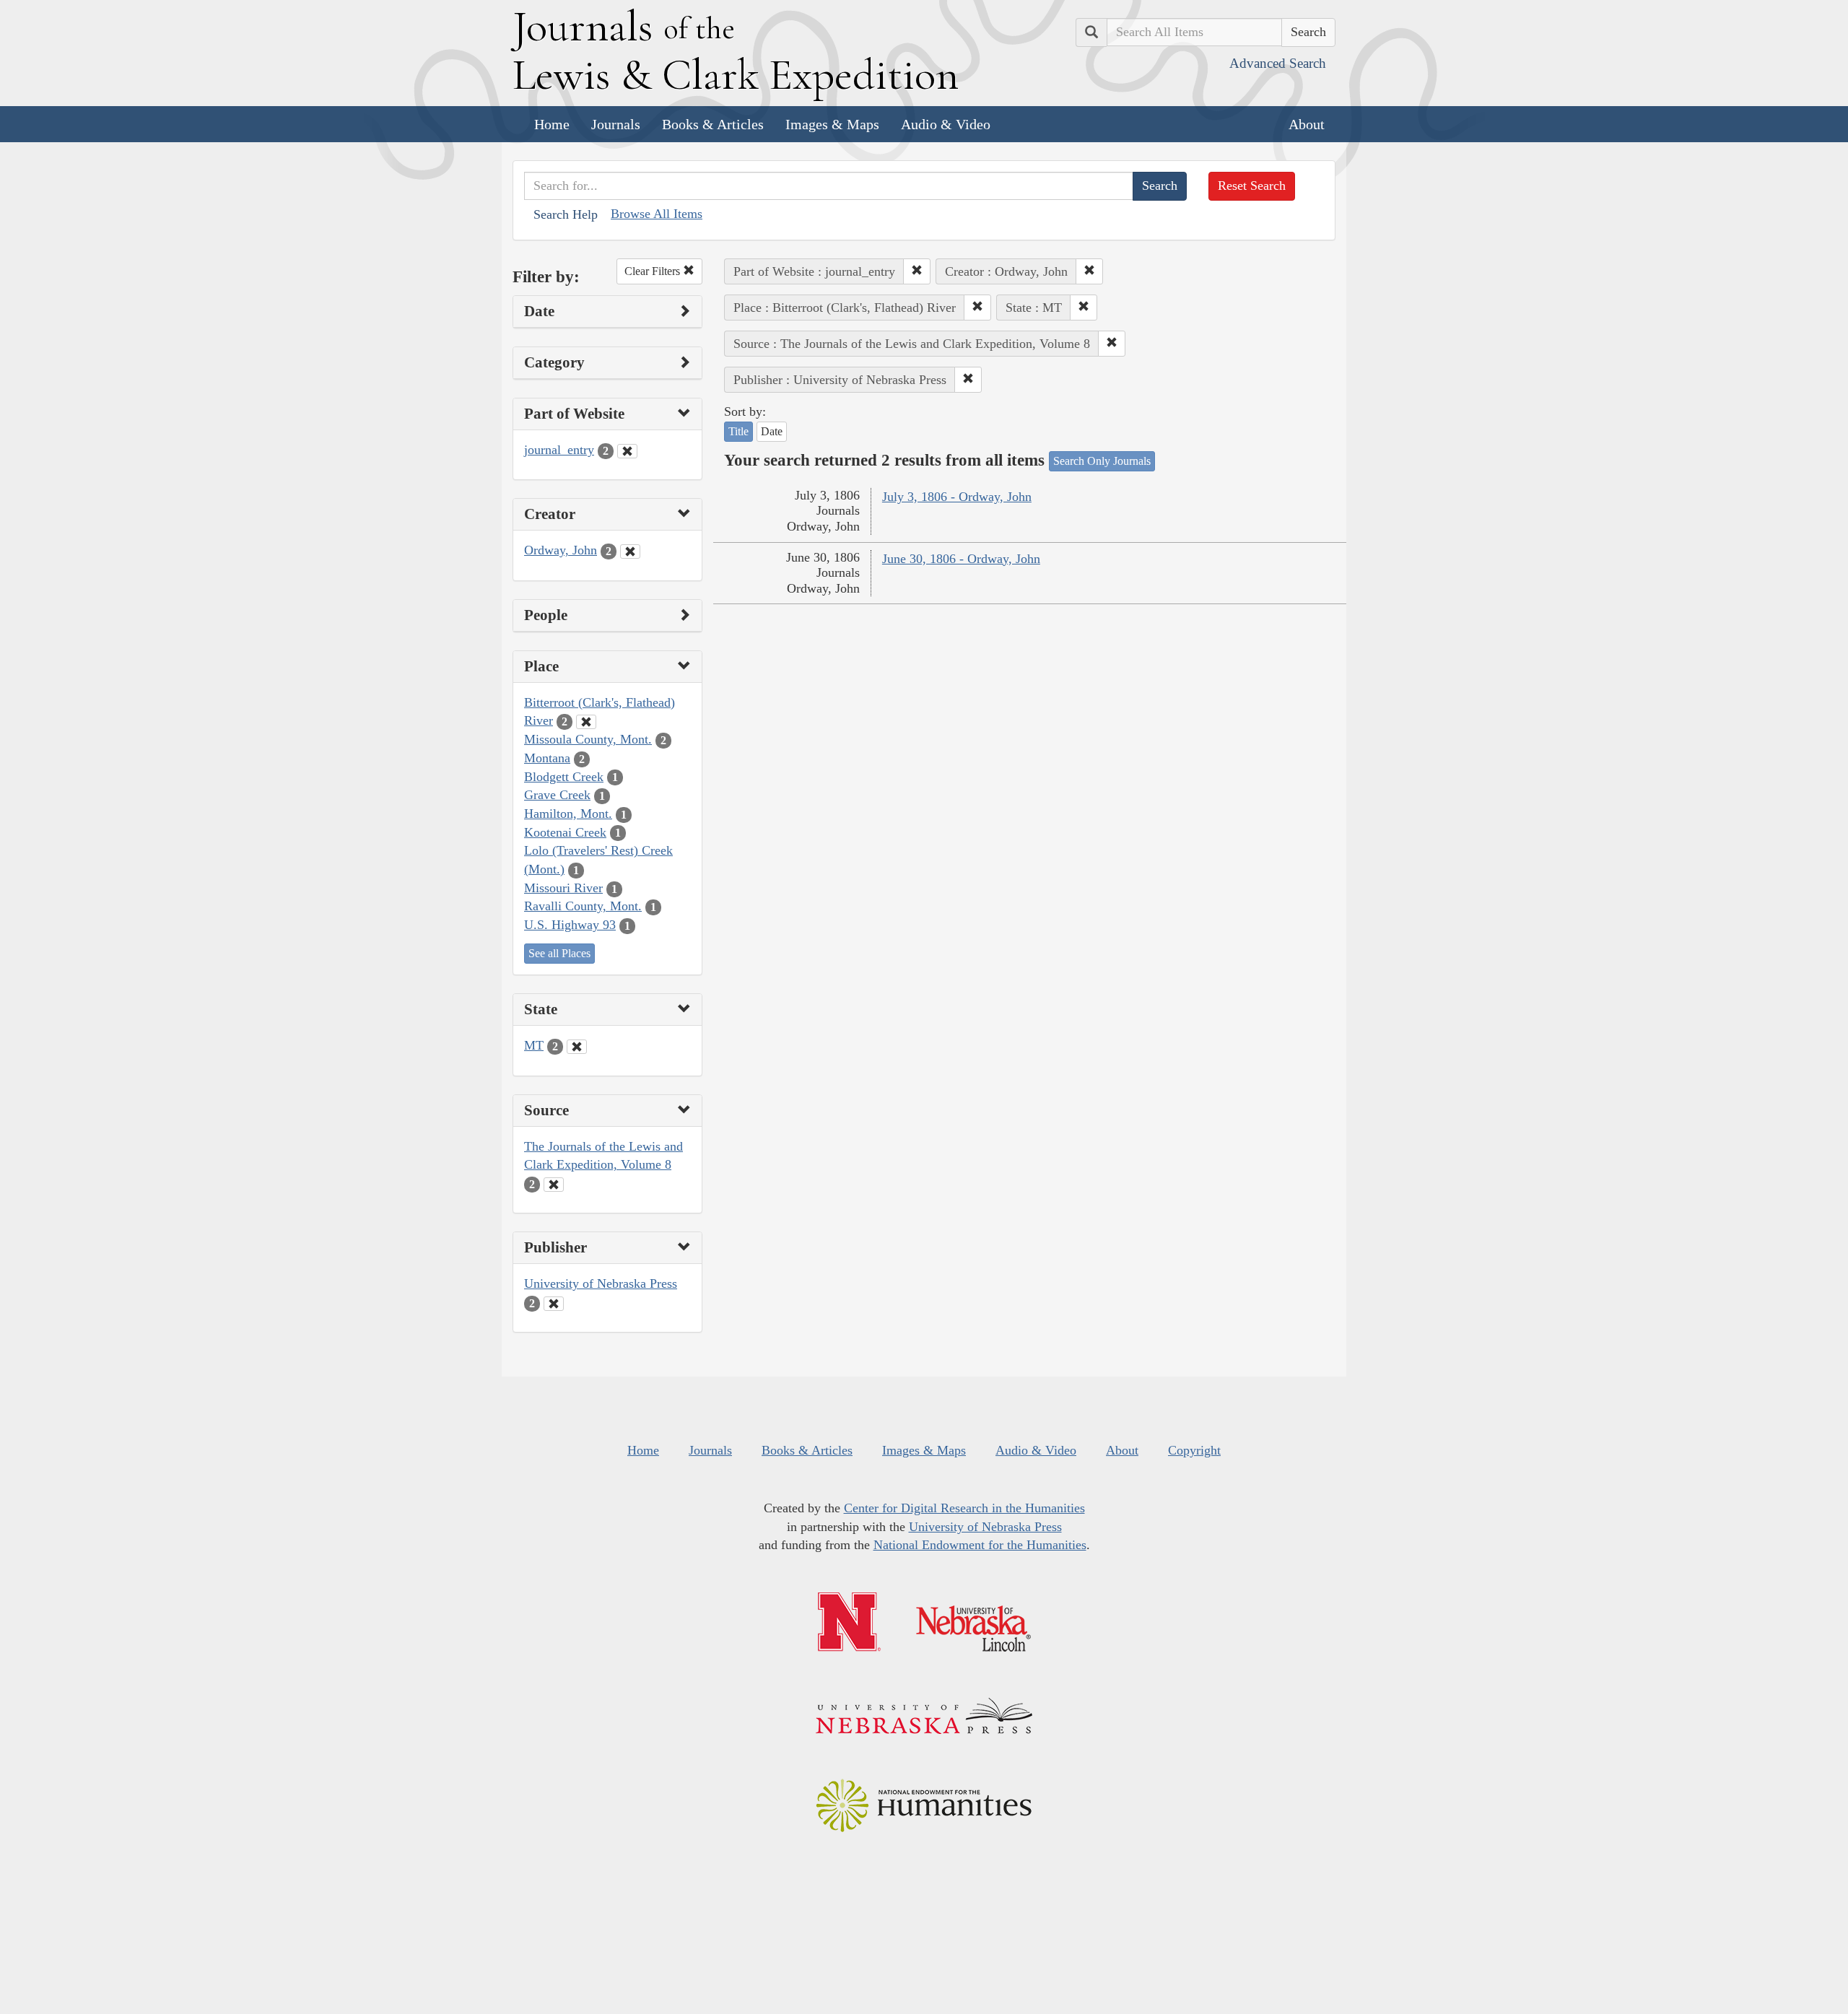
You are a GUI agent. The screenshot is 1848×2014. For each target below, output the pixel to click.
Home (552, 124)
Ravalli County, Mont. (583, 906)
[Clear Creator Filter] (630, 552)
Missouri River (563, 888)
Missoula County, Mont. (588, 739)
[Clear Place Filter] (586, 722)
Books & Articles (713, 124)
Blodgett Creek (564, 777)
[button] (917, 271)
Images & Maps (832, 124)
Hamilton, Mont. (568, 814)
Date (772, 431)
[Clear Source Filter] (554, 1185)
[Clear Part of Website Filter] (627, 451)
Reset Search (1252, 186)
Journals (616, 124)
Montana (547, 758)
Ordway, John (561, 550)
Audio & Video (946, 124)
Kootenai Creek (565, 832)
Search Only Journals (1102, 461)
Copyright (1194, 1450)
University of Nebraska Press (601, 1283)
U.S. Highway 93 (570, 925)
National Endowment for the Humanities (980, 1545)
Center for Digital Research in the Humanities (964, 1508)
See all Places (559, 953)
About (1307, 124)
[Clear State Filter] (577, 1047)
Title (738, 431)
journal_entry (559, 450)
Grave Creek (557, 795)
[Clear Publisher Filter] (554, 1304)
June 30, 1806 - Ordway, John (961, 559)
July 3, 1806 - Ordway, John (957, 497)
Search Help (566, 214)
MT (534, 1045)
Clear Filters (654, 271)
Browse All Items (657, 214)
